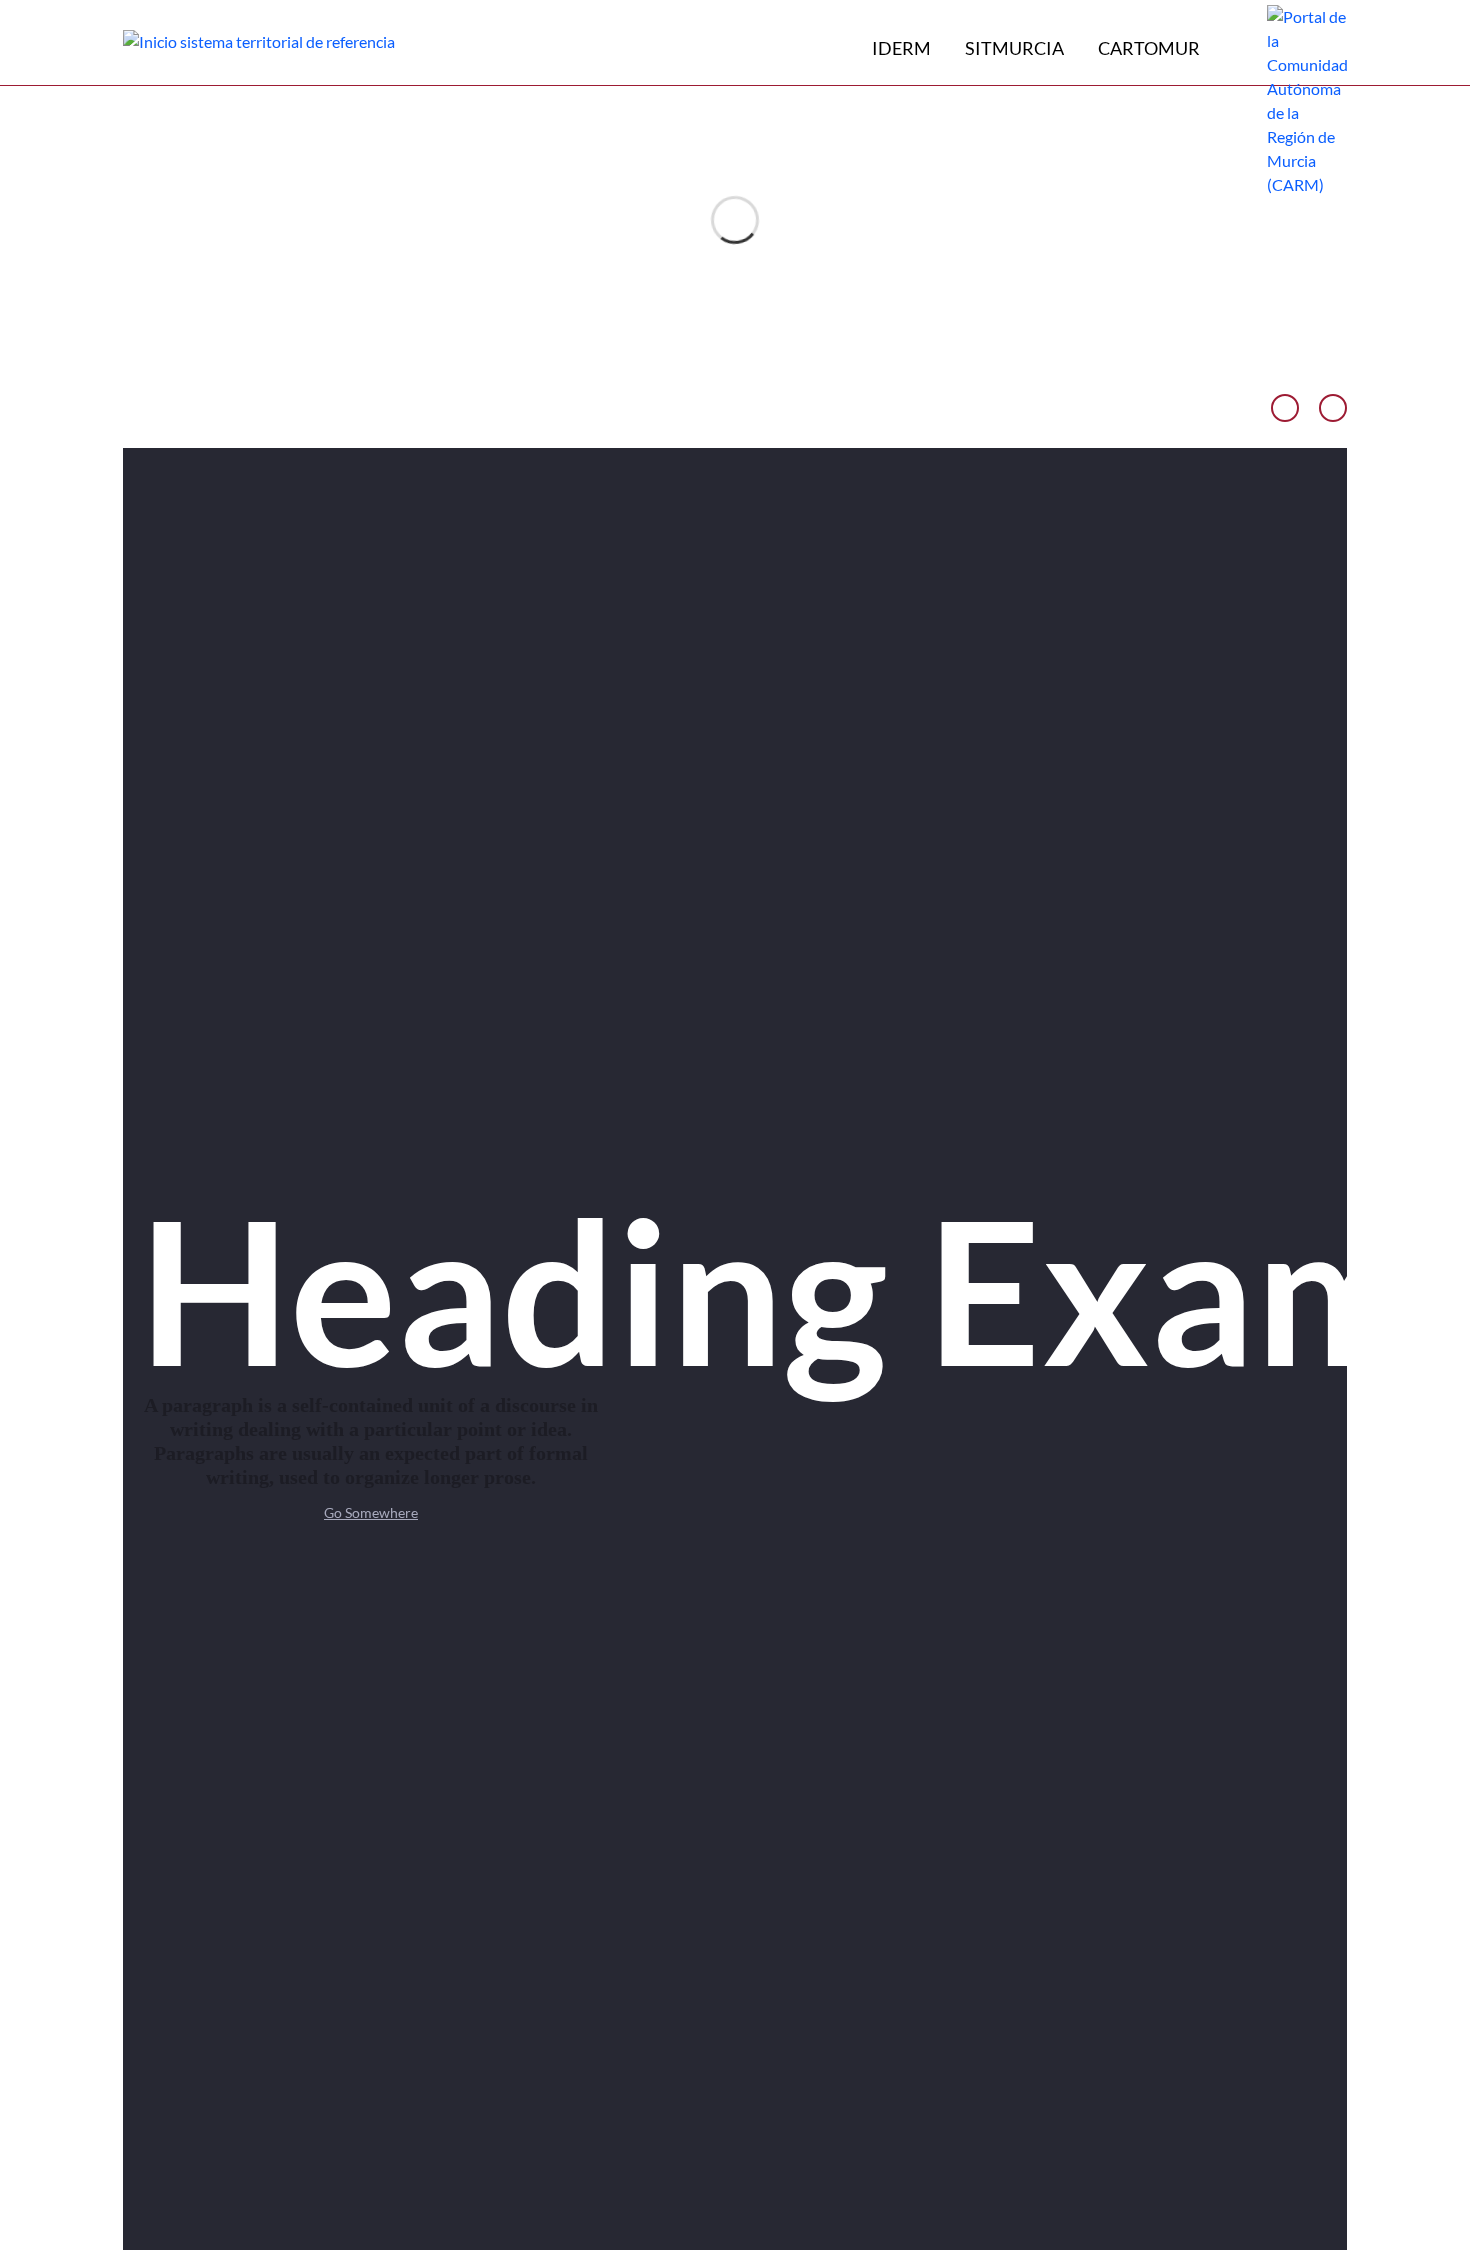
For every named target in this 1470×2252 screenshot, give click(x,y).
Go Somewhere (371, 1512)
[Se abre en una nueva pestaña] (1307, 98)
